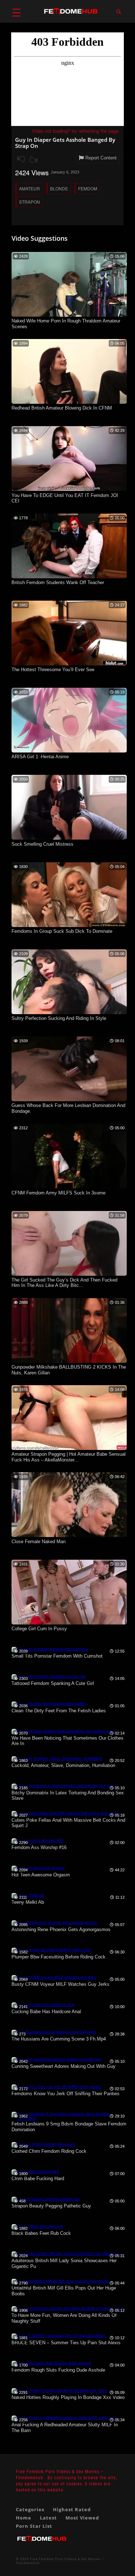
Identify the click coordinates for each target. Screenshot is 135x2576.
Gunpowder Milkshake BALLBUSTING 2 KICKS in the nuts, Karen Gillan (69, 1370)
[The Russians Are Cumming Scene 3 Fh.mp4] (54, 2032)
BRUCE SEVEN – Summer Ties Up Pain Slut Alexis (66, 2343)
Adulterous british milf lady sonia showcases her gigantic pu (64, 2263)
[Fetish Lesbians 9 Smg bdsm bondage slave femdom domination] (69, 2118)
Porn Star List (34, 2526)
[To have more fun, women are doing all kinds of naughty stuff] (67, 2308)
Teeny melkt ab (28, 1902)
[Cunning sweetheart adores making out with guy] (56, 2059)
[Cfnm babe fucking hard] (35, 2171)
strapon (30, 202)
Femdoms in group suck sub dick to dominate (62, 931)
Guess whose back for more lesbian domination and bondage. (68, 1108)
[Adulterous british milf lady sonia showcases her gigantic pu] (66, 2254)
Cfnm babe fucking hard (38, 2179)
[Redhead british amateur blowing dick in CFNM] (69, 402)
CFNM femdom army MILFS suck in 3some (58, 1193)
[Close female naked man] (69, 1536)
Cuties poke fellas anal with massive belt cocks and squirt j (68, 1823)
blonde (59, 188)
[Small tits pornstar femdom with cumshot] (50, 1649)
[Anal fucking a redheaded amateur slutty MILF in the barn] (64, 2418)
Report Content (100, 158)
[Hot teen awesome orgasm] (38, 1868)
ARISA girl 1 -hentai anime (40, 757)
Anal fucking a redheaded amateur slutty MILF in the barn (65, 2428)
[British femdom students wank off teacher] (69, 577)
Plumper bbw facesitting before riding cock (58, 1957)
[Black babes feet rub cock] (37, 2226)
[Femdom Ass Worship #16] (37, 1840)
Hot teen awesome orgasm (41, 1875)
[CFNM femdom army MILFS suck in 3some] (69, 1187)
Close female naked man (39, 1542)
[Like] (33, 159)
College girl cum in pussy (39, 1629)
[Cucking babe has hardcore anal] (43, 2005)
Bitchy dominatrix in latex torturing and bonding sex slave (68, 1796)
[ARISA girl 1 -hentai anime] (69, 751)
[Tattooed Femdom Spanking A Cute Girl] (49, 1676)
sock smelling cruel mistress (42, 844)
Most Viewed (82, 2518)
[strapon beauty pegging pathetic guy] (46, 2199)
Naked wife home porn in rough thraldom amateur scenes (66, 324)
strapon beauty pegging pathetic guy (51, 2206)
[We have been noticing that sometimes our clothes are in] (64, 1731)
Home (24, 2518)
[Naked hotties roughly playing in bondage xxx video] (59, 2390)
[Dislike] (21, 159)
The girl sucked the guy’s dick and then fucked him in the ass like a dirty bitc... (64, 1283)
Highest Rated (72, 2509)
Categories (30, 2509)
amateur (30, 188)
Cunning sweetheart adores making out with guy (64, 2066)
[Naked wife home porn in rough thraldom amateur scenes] (69, 315)
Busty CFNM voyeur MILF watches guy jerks (60, 1984)
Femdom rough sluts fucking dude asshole (58, 2370)
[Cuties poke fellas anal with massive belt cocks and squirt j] (66, 1813)
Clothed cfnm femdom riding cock (49, 2151)
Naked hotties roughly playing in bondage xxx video (68, 2397)
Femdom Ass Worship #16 (39, 1847)
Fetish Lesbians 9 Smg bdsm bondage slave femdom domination (69, 2127)
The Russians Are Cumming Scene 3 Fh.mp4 (59, 2039)
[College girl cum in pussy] (69, 1623)
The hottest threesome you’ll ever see (53, 670)
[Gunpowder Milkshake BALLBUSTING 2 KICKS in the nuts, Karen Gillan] (69, 1361)
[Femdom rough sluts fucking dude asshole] (51, 2363)
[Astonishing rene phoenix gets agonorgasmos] (54, 1922)
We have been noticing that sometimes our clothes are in (67, 1741)
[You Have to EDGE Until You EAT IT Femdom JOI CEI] (69, 489)
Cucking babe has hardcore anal (46, 2012)
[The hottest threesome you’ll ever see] (69, 664)
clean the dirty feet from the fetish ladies (59, 1711)
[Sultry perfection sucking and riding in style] (69, 1013)
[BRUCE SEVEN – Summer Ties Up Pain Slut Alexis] (58, 2336)
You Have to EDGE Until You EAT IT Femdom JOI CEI (65, 498)
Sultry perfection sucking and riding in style (59, 1018)
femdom (88, 188)
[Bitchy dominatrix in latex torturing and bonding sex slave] (64, 1786)
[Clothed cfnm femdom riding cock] (44, 2144)
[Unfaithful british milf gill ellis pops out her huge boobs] (60, 2281)
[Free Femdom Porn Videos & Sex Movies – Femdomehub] (42, 2545)
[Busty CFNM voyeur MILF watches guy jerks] (54, 1977)
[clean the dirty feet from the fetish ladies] (49, 1704)
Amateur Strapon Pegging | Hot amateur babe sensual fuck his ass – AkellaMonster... (69, 1457)
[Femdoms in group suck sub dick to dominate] (69, 926)
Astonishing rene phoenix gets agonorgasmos (61, 1929)
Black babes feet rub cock (41, 2233)
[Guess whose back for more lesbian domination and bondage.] (69, 1100)
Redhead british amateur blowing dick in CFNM (62, 408)
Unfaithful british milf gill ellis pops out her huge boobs (64, 2291)
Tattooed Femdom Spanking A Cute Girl (53, 1683)
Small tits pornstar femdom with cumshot (57, 1656)
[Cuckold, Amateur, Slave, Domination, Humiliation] (57, 1758)
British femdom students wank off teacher (58, 582)
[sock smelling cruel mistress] (69, 838)
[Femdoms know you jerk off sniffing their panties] (57, 2087)
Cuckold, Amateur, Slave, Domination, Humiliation (63, 1765)
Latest (48, 2518)
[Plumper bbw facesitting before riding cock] (51, 1950)
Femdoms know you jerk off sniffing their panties (66, 2094)
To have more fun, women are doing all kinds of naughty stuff (64, 2318)
